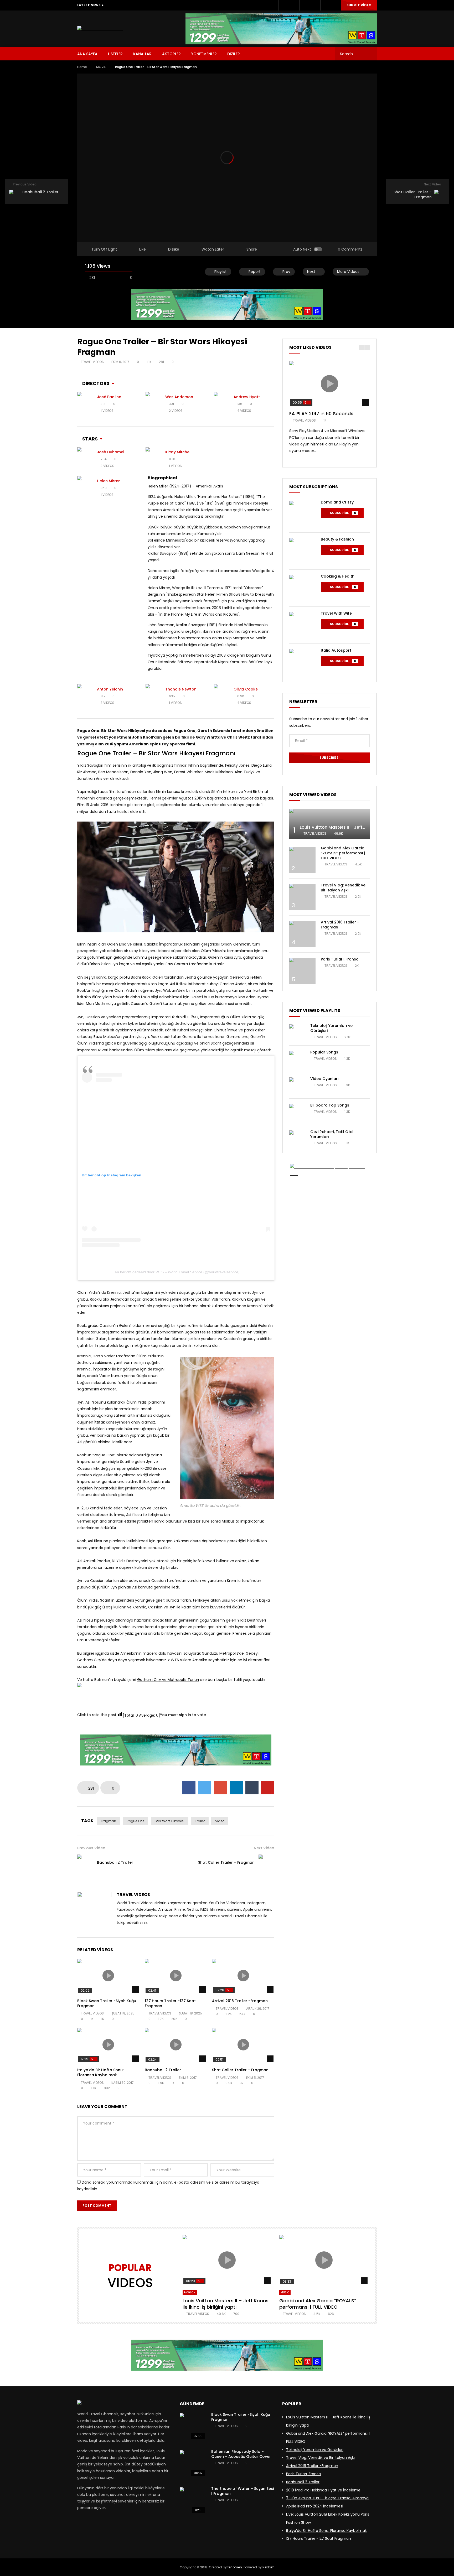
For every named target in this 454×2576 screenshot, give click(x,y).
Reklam (269, 2567)
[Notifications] (326, 5)
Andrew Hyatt (247, 397)
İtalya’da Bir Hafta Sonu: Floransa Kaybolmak (100, 2072)
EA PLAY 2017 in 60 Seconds (321, 414)
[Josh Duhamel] (85, 459)
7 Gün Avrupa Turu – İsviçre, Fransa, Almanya (327, 2498)
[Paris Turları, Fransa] (302, 971)
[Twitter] (294, 5)
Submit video (359, 5)
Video (220, 1821)
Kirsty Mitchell (178, 452)
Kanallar (142, 54)
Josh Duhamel (111, 452)
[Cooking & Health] (302, 588)
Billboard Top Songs (330, 1105)
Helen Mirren (109, 481)
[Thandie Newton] (153, 696)
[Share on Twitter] (205, 1788)
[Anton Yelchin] (85, 696)
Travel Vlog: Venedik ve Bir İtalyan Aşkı (343, 888)
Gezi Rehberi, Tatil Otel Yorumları (332, 1134)
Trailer (200, 1821)
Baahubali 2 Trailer (115, 1862)
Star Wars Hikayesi (170, 1821)
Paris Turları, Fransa (340, 959)
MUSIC (285, 2292)
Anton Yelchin (110, 689)
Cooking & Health (338, 576)
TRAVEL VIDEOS (92, 362)
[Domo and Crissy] (302, 514)
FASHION (190, 2292)
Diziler (234, 54)
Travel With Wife (336, 613)
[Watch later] (315, 5)
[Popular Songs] (297, 1059)
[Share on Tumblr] (252, 1788)
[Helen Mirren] (85, 488)
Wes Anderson (179, 397)
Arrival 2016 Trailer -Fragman (240, 2001)
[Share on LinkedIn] (236, 1788)
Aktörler (171, 54)
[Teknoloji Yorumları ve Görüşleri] (297, 1032)
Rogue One (135, 1821)
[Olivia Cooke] (222, 696)
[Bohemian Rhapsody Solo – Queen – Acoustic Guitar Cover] (193, 2463)
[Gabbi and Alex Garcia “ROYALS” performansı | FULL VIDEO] (302, 860)
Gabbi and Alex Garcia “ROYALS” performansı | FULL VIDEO (343, 853)
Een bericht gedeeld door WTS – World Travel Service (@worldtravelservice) (176, 1272)
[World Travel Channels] (100, 29)
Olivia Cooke (246, 689)
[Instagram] (305, 5)
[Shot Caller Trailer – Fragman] (266, 1862)
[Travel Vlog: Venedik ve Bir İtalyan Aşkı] (302, 897)
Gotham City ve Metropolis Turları (168, 1680)
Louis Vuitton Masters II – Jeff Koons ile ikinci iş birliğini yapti (363, 827)
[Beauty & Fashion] (302, 551)
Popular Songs (324, 1052)
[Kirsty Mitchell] (153, 459)
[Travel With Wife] (302, 625)
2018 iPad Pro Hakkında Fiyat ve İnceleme (323, 2490)
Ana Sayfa (87, 54)
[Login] (336, 5)
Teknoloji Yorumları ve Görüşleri (331, 1028)
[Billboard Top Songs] (297, 1112)
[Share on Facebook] (189, 1788)
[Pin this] (268, 1788)
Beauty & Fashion (337, 539)
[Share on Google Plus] (220, 1788)
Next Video (264, 1848)
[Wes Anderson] (153, 404)
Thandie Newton (181, 689)
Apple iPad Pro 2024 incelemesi (315, 2506)
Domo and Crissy (337, 502)
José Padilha (109, 397)
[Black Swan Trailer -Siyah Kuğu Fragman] (193, 2426)
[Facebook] (283, 5)
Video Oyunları (324, 1079)
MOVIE (101, 67)
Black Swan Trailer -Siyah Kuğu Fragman (107, 2003)
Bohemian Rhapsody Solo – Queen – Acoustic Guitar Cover (241, 2454)
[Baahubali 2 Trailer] (85, 1862)
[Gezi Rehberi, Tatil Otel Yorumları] (297, 1138)
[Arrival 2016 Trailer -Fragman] (302, 934)
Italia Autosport (336, 650)
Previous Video (91, 1848)
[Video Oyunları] (297, 1085)
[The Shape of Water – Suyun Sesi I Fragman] (193, 2500)
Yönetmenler (204, 54)
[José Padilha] (85, 404)
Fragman (109, 1821)
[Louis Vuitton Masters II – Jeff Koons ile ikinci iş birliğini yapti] (329, 824)
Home (82, 67)
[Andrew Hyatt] (222, 404)
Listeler (115, 54)
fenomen (235, 2567)
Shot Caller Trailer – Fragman (226, 1862)
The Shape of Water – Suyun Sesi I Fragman (243, 2491)
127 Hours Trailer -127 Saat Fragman (170, 2003)
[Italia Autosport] (302, 662)
